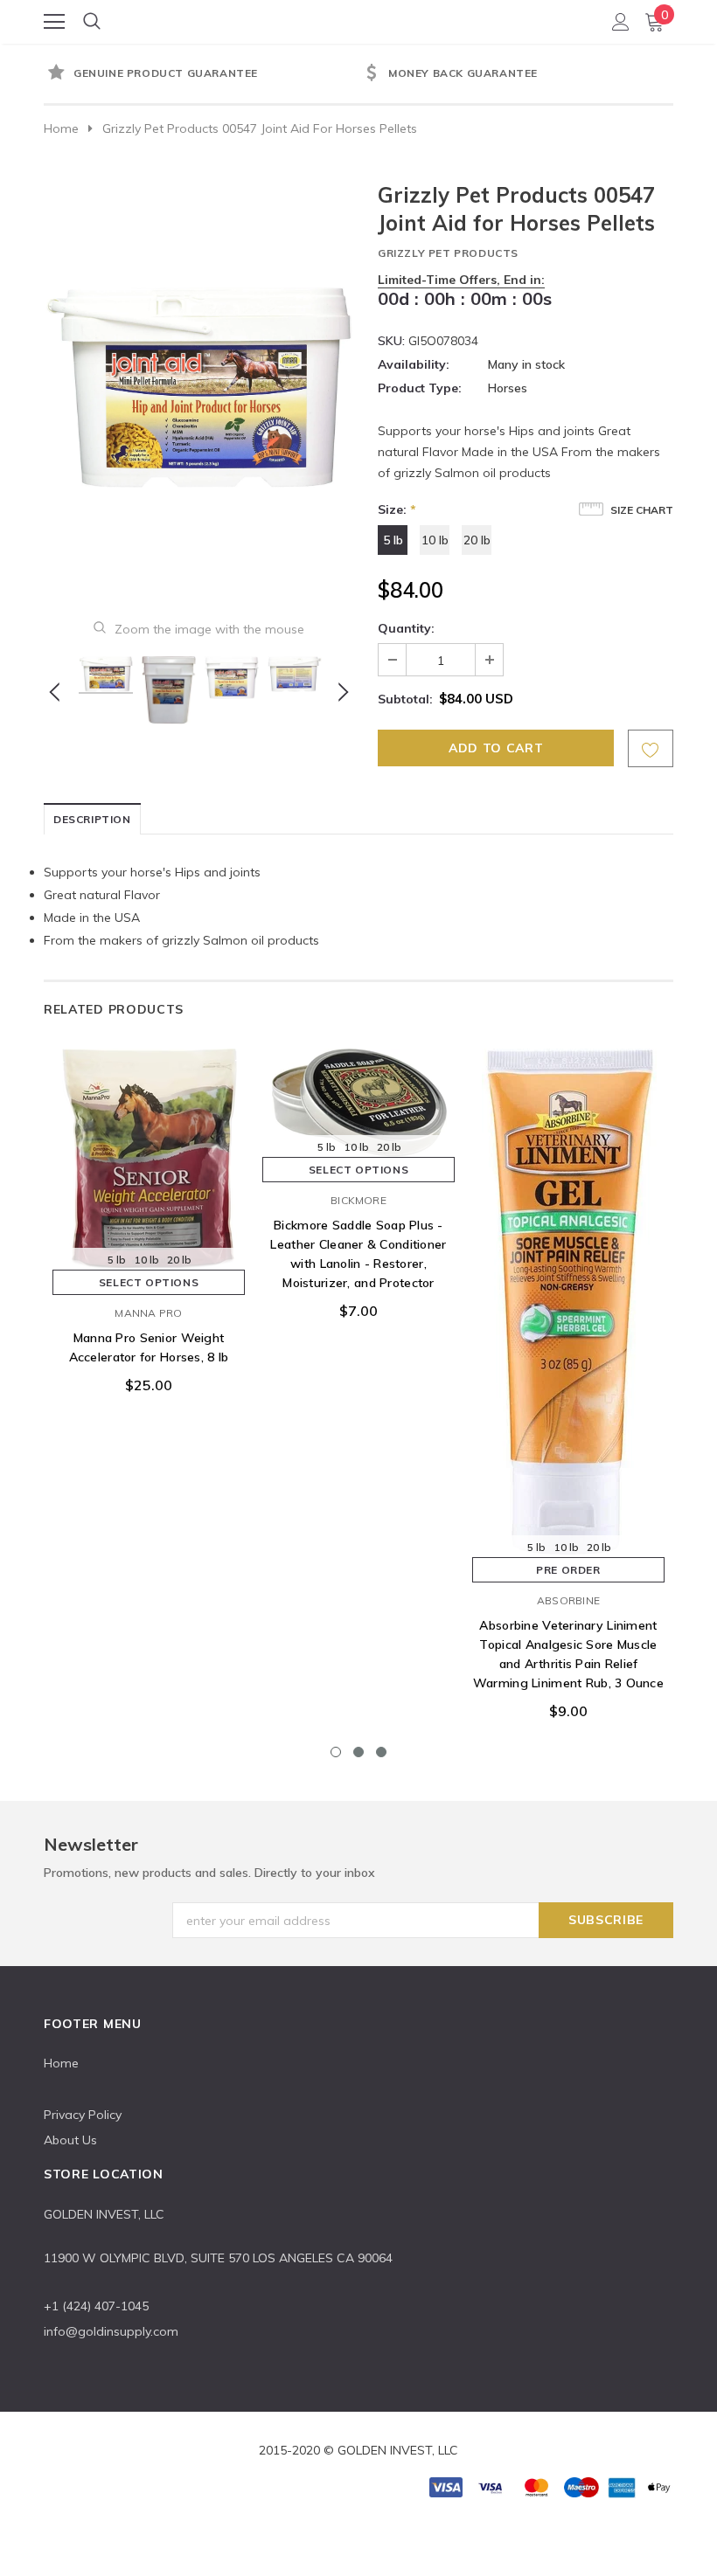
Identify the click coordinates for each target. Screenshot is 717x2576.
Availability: (414, 364)
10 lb (435, 540)
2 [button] (358, 1752)
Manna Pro (148, 1313)
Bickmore (358, 1200)
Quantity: (406, 628)
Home (61, 128)
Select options (149, 1282)
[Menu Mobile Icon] (54, 22)
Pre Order (568, 1570)
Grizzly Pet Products (448, 253)
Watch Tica (359, 21)
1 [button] (336, 1752)
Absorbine (568, 1600)
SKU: (391, 341)
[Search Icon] (92, 22)
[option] (201, 74)
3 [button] (381, 1752)
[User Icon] (621, 22)
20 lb (477, 540)
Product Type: (420, 388)
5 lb (393, 540)
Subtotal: (405, 699)
